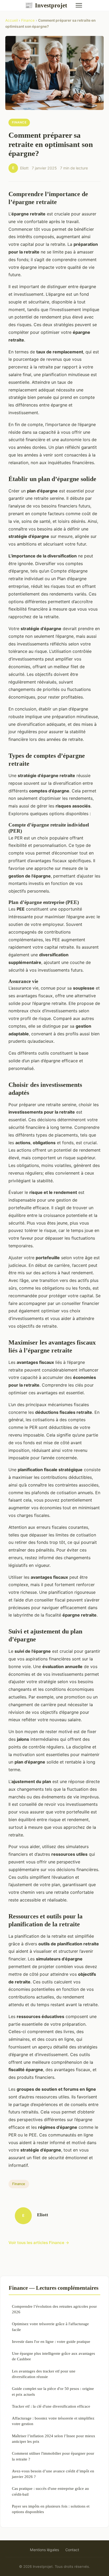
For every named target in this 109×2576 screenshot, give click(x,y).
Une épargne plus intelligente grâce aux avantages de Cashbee (53, 2356)
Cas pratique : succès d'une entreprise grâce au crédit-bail (50, 2491)
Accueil (12, 20)
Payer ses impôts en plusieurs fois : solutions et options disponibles (51, 2509)
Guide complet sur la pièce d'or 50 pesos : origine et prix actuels (53, 2391)
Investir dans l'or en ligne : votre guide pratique (51, 2341)
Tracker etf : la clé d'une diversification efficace (51, 2406)
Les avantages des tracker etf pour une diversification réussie (44, 2374)
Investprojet (46, 5)
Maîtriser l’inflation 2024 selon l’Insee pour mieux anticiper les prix (54, 2439)
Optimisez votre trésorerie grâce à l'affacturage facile (50, 2326)
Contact (72, 2550)
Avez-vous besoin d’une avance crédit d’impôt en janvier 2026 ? (53, 2474)
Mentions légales (44, 2550)
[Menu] (79, 5)
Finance (28, 20)
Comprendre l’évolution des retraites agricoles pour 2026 (54, 2309)
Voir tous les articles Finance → (39, 2243)
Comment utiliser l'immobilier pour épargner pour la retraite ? (53, 2456)
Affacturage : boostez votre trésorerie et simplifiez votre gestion (53, 2421)
